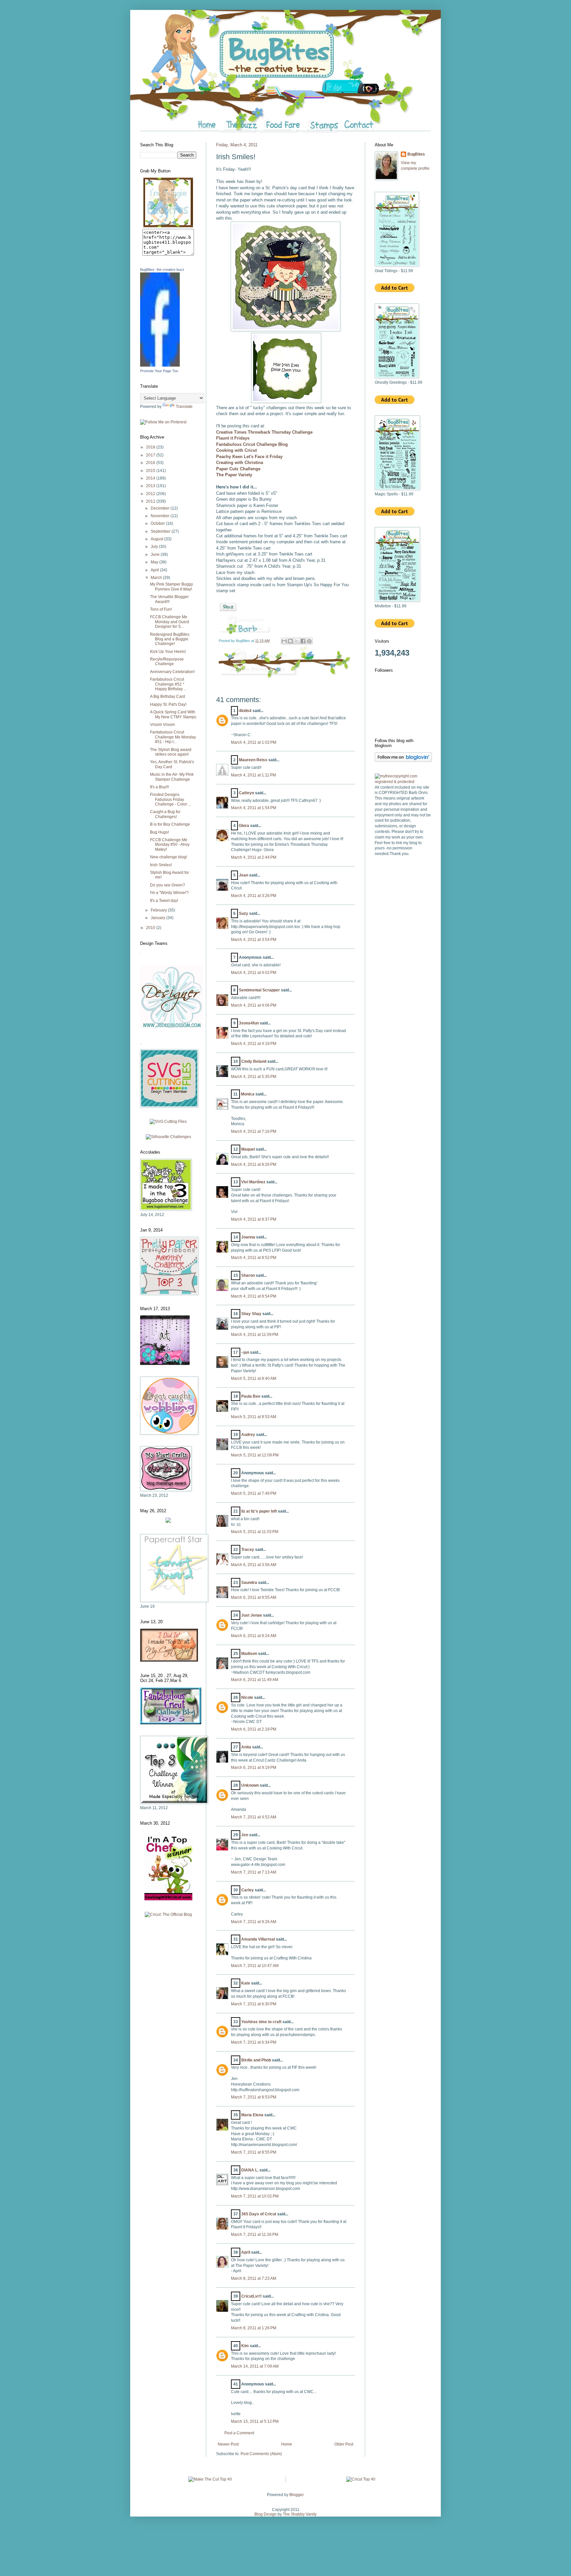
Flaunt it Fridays (233, 438)
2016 (151, 463)
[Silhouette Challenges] (168, 1137)
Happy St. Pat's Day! (168, 704)
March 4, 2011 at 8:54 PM (254, 1296)
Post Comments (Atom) (261, 2454)
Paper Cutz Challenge (238, 469)
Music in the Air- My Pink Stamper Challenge (172, 777)
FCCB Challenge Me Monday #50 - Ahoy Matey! (170, 845)
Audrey (248, 1435)
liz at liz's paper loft (259, 1511)
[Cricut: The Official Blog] (168, 1914)
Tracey (248, 1550)
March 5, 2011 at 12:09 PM (255, 1455)
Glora (244, 826)
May (155, 562)
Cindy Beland (254, 1061)
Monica (248, 1094)
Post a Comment (239, 2433)
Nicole (247, 1698)
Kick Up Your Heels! (168, 652)
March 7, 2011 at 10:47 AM (255, 1966)
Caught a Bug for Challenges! (165, 814)
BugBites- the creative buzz (162, 269)
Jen (245, 1835)
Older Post (344, 2444)
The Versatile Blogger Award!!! (169, 599)
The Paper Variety (234, 475)
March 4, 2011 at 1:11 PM (253, 775)
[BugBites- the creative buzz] (160, 365)
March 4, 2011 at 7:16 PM (254, 1131)
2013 (151, 486)
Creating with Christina (240, 463)
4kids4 (245, 711)
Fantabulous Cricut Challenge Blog (252, 444)
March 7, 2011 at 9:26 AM (254, 1922)
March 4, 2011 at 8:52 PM (254, 1258)
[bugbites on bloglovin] (403, 761)
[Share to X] (297, 641)
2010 (151, 928)
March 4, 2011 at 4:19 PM (254, 1044)
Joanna (248, 1237)
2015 (151, 471)
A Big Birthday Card (168, 697)
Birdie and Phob (256, 2060)
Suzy (244, 913)
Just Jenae (252, 1615)
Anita (246, 1747)
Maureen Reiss (253, 760)
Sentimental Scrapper (259, 990)
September (161, 531)
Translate (184, 407)
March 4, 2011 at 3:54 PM (254, 940)
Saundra (249, 1583)
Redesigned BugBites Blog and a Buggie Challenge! (170, 639)
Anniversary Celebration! (172, 672)
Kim (245, 2346)
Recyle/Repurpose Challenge (167, 662)
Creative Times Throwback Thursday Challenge (265, 432)
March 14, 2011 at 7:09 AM (255, 2366)
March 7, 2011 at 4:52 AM (254, 1817)
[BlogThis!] (290, 641)
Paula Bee (251, 1396)
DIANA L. (250, 2170)
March (157, 578)
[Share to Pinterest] (309, 641)
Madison (249, 1654)
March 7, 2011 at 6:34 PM (254, 2042)
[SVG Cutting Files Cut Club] (168, 1122)
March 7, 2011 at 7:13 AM (254, 1872)
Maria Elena (252, 2115)
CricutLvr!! (251, 2296)
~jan (245, 1352)
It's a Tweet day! (164, 901)
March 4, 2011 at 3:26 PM (254, 896)
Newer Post (228, 2444)
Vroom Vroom (162, 725)
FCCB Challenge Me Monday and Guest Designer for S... (170, 622)
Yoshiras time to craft (261, 2022)
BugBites (416, 154)
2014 (151, 478)
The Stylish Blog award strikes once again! (171, 752)
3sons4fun (249, 1023)
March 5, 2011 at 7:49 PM (254, 1493)
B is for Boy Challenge (170, 824)
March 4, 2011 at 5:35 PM (254, 1077)
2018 (151, 447)
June (156, 555)
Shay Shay (251, 1314)
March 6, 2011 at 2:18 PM (254, 1729)
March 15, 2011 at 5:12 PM (255, 2421)
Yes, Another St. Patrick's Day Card (172, 764)
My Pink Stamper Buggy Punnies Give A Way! (171, 587)
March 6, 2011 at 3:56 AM (254, 1565)
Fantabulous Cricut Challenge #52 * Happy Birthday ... (168, 684)
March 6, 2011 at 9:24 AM (254, 1636)
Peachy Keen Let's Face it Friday (249, 457)
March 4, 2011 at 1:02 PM (254, 742)
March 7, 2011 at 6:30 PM (254, 2004)
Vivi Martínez (253, 1182)
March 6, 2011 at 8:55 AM (254, 1597)
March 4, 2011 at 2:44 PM (254, 857)
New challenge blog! (169, 857)
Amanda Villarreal (258, 1939)
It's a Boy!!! (159, 787)
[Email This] (284, 641)
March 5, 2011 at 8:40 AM (254, 1378)
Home (287, 2444)
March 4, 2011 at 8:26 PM (254, 1164)
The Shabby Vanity (300, 2514)
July (155, 547)
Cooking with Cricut (236, 450)
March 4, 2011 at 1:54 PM (254, 808)
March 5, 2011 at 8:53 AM (254, 1417)
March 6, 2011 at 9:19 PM (254, 1768)
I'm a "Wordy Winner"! (169, 893)
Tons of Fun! (161, 609)
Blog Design (266, 2514)
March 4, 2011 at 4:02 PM (254, 973)
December (161, 508)
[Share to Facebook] (303, 641)
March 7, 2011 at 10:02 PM (255, 2196)
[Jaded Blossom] (171, 1027)
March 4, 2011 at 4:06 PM (254, 1005)
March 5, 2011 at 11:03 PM (255, 1532)
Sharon (248, 1275)
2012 (151, 494)
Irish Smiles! (161, 865)
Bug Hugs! (159, 832)
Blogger (296, 2495)
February (159, 910)
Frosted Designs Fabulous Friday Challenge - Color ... (171, 799)
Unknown (250, 1785)
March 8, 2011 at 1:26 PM (254, 2328)
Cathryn (247, 793)
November (161, 516)
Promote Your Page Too (159, 371)
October (158, 523)
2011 (151, 501)
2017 (151, 455)
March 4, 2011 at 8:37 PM (254, 1219)
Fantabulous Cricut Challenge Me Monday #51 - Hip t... (173, 737)
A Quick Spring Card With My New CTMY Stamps (173, 714)
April (246, 2252)
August (157, 539)
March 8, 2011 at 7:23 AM (254, 2278)
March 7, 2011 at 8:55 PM (254, 2152)
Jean (244, 875)
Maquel (248, 1149)
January (158, 918)
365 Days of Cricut (259, 2214)
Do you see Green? (168, 885)
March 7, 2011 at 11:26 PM (255, 2235)
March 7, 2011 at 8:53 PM (254, 2097)
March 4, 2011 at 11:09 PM (255, 1335)
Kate (246, 1983)
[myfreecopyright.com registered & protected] (403, 782)
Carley (247, 1890)
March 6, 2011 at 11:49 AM (255, 1680)
